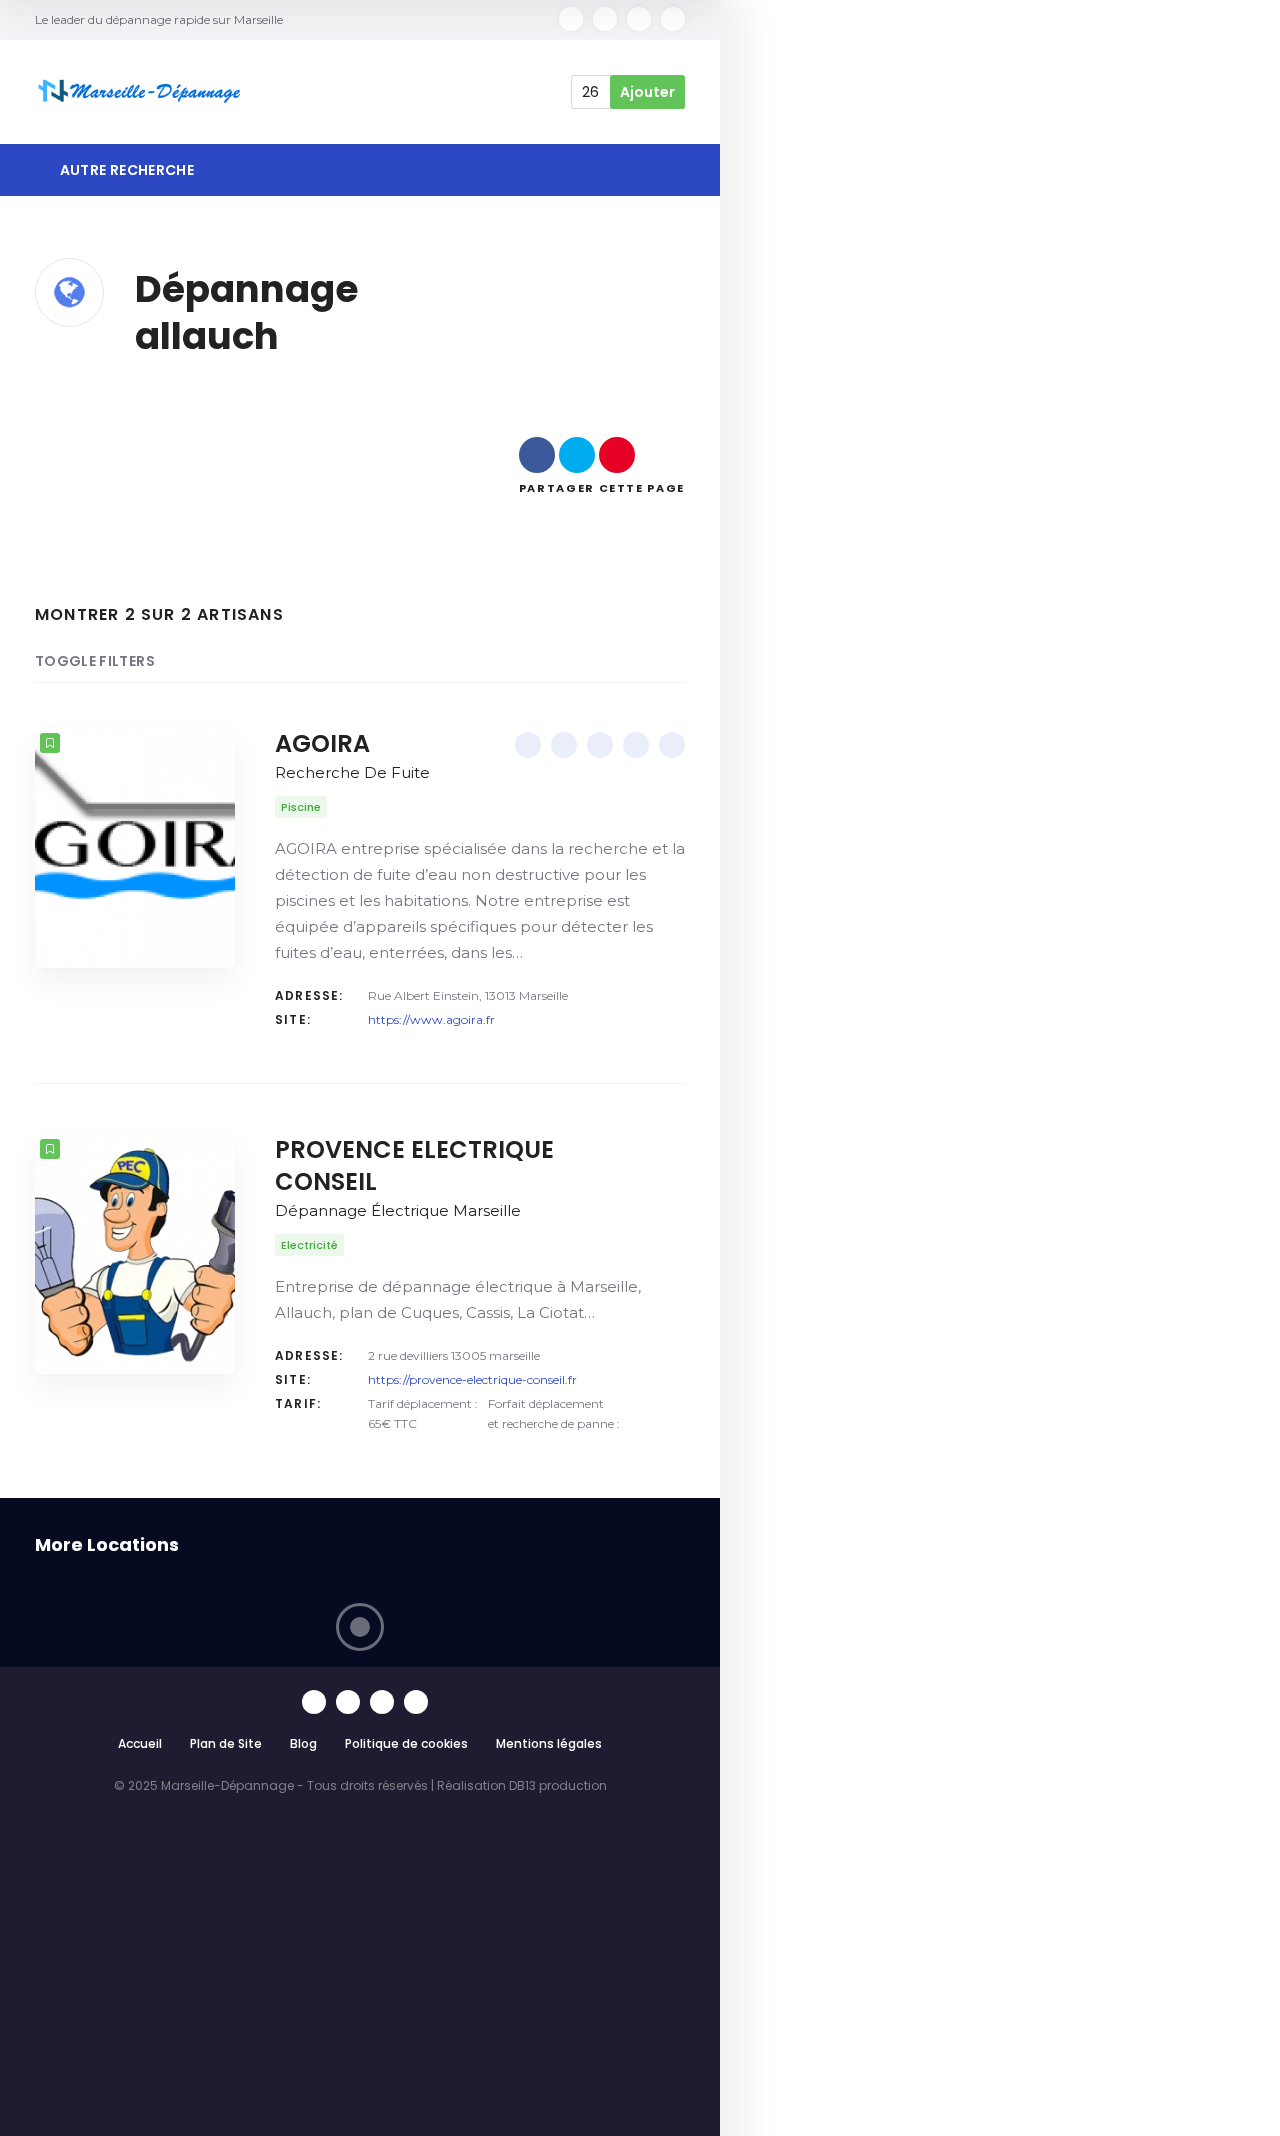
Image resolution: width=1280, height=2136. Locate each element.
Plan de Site (226, 1743)
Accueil (140, 1743)
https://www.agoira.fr (431, 1019)
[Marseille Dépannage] (141, 92)
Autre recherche (125, 170)
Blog (303, 1743)
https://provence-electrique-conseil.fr (472, 1379)
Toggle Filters (95, 661)
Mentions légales (549, 1743)
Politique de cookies (406, 1743)
